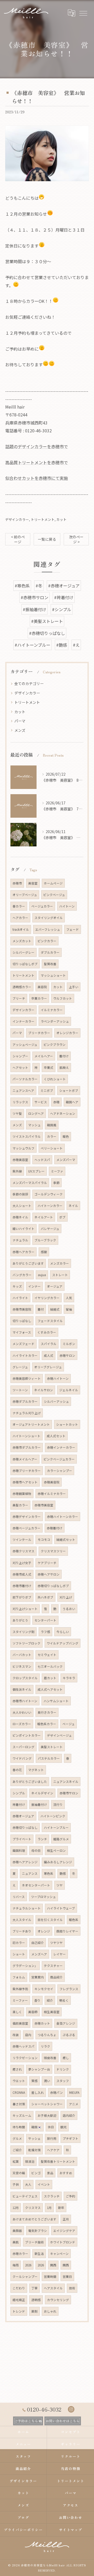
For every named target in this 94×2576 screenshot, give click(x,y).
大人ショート (22, 1206)
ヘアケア (53, 2150)
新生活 (39, 2254)
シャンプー (20, 1056)
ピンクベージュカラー (59, 1459)
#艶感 (62, 645)
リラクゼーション (25, 2058)
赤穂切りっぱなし (25, 1828)
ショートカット (67, 1424)
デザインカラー (17, 519)
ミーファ (57, 1171)
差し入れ (38, 2092)
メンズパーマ (66, 1160)
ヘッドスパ (42, 1160)
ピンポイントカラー (27, 1735)
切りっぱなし (22, 1321)
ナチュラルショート (27, 1908)
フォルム (19, 1977)
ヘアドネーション (63, 1113)
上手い (74, 987)
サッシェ (34, 2138)
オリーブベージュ (25, 895)
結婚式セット (66, 1540)
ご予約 (70, 2196)
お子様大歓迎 (47, 2115)
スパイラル (49, 1344)
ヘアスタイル (53, 2288)
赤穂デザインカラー (27, 1517)
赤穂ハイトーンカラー (63, 1517)
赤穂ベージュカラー (27, 1528)
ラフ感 (45, 1632)
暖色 (66, 1136)
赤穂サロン (67, 1355)
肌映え (64, 1068)
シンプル (19, 1793)
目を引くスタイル (50, 1920)
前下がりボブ (22, 1597)
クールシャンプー (25, 2277)
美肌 (16, 2242)
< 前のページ (18, 539)
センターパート (45, 1620)
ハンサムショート (56, 1701)
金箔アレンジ (66, 2023)
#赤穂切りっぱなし (47, 633)
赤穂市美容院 (22, 1309)
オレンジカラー (67, 1033)
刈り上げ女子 (22, 1563)
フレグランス (69, 1989)
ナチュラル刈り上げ (27, 1413)
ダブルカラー (50, 952)
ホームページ (53, 883)
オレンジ (44, 1931)
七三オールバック (50, 1666)
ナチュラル (20, 1240)
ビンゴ (36, 2173)
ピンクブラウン (55, 1045)
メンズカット (22, 941)
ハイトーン (67, 906)
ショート (19, 1954)
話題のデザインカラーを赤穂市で (37, 446)
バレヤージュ (50, 1229)
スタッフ (63, 2081)
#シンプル (62, 609)
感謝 (44, 1252)
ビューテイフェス (25, 2196)
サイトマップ (71, 2530)
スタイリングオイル (49, 918)
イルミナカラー (52, 1010)
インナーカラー (23, 1021)
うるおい (69, 1609)
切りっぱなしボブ (25, 964)
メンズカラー (60, 1263)
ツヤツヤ (56, 1943)
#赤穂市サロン (34, 597)
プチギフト (70, 2138)
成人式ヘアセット (50, 1689)
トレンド (19, 2311)
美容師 (33, 2012)
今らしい (63, 1632)
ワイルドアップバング (63, 1643)
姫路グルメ (61, 1839)
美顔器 (17, 2231)
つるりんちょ (47, 2035)
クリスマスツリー (53, 1551)
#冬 (39, 586)
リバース (19, 1897)
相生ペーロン (56, 1850)
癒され (17, 2069)
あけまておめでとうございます (34, 2219)
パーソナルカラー (25, 1079)
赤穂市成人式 (22, 1574)
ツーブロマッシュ (43, 1897)
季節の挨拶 (20, 1194)
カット (61, 519)
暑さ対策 (19, 2104)
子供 (16, 2184)
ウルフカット (63, 998)
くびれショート (55, 1079)
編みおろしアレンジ (58, 1862)
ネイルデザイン (42, 1793)
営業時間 (50, 2277)
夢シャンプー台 (39, 2069)
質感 (34, 2081)
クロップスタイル (25, 1678)
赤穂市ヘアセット (25, 1482)
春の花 (17, 1770)
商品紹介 (56, 1977)
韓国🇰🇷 (36, 2127)
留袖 (69, 1309)
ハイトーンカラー (50, 1206)
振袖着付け (39, 1805)
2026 (28, 2265)
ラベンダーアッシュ (55, 1021)
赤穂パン (57, 2092)
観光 (63, 2127)
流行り (58, 1805)
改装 (16, 2035)
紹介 (50, 2000)
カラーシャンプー (60, 1471)
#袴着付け (64, 597)
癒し (66, 2058)
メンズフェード (23, 1344)
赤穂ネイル (20, 1217)
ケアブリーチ (47, 1563)
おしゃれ (50, 2311)
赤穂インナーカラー (61, 1447)
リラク (45, 2046)
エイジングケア (64, 2231)
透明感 (36, 2300)
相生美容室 (52, 2012)
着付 (41, 1309)
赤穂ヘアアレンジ (25, 1862)
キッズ (17, 1286)
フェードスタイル (50, 1321)
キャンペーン (59, 2254)
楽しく (17, 2012)
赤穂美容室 (20, 1160)
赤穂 (56, 1102)
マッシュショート (53, 975)
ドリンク (63, 2069)
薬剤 (34, 2311)
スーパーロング (23, 1747)
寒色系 (49, 1873)
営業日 (67, 2277)
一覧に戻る (47, 539)
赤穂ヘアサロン (49, 1574)
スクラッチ (52, 2196)
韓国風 (52, 1125)
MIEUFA (74, 2092)
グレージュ (20, 1367)
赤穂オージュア (23, 1816)
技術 (72, 2288)
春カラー (19, 906)
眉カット (50, 1678)
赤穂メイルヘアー (25, 1459)
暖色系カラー (47, 1724)
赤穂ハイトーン (58, 1378)
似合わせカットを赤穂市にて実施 (37, 478)
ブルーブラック (45, 1240)
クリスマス (33, 2208)
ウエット (19, 2081)
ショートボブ (69, 1090)
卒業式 (49, 1068)
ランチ (42, 1839)
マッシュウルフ (23, 1148)
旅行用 (52, 2138)
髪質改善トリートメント (58, 2161)
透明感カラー (22, 987)
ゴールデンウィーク (49, 1194)
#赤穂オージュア (64, 586)
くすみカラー (47, 1332)
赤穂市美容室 (44, 1505)
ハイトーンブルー (56, 1828)
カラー (52, 1136)
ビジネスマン (22, 1666)
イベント (44, 2184)
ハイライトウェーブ (61, 1908)
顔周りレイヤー (67, 1931)
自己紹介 (38, 1943)
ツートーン (20, 1390)
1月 (49, 2208)
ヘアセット (20, 1068)
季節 (56, 1183)
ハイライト (20, 1298)
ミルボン (69, 1344)
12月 (16, 2208)
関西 (53, 2265)
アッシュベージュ (25, 1045)
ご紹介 (17, 2150)
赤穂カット (42, 2023)
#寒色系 (22, 586)
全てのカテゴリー (29, 683)
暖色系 (74, 1920)
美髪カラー (20, 1505)
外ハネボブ (45, 1597)
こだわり (19, 2288)
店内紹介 (69, 2115)
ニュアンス (30, 1873)
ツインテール (22, 1540)
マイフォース (22, 1332)
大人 (28, 2184)
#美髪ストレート (47, 621)
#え (76, 645)
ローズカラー (22, 1724)
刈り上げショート (25, 1609)
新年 (61, 2208)
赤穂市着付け (22, 1586)
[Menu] (83, 13)
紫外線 (17, 1171)
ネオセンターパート (36, 1885)
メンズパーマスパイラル (30, 1183)
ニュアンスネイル (66, 1782)
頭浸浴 (30, 2161)
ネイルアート (44, 1217)
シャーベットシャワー (47, 2104)
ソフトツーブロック (27, 1643)
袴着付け (19, 1805)
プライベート (22, 1839)
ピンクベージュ (54, 895)
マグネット (36, 1770)
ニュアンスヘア (23, 1090)
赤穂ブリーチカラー (27, 1471)
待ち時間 (19, 2127)
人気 (69, 1298)
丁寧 (34, 2288)
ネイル (73, 1206)
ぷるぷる (69, 2035)
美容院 (42, 987)
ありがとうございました (30, 1782)
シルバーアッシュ (56, 1401)
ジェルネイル (69, 1390)
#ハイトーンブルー (33, 645)
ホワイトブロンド (63, 2242)
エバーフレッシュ (48, 929)
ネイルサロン (44, 1390)
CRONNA (19, 2092)
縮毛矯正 (19, 2300)
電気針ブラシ (38, 2231)
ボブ (62, 1217)
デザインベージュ (59, 1735)
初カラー (19, 1943)
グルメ (17, 2138)
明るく (64, 2000)
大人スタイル (22, 1920)
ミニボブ (47, 1090)
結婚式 (55, 1309)
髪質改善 (50, 964)
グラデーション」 (25, 1966)
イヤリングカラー (47, 1298)
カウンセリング (58, 2300)
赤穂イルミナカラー (52, 1494)
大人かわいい (22, 1712)
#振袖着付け (34, 609)
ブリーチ (19, 998)
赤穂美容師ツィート (27, 1378)
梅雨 (16, 2265)
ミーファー (20, 2000)
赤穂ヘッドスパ (23, 2046)
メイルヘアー (44, 1056)
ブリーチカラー (39, 1033)
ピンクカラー (47, 941)
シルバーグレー (23, 952)
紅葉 (16, 2161)
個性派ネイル (22, 1689)
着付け (64, 1056)
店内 (28, 2035)
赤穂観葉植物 (22, 1494)
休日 (51, 2127)
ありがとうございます (28, 1263)
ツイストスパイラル (27, 1136)
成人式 (49, 1355)
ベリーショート (52, 1148)
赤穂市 (17, 883)
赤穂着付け (55, 1528)
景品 (50, 2173)
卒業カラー (39, 998)
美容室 (33, 883)
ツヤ (60, 1885)
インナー (34, 1286)
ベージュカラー (42, 906)
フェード (73, 929)
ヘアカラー (20, 918)
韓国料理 (19, 1850)
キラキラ (69, 1678)
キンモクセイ (44, 1989)
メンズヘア (39, 1954)
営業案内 (38, 1977)
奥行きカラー (47, 1712)
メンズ (20, 730)
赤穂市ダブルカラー (27, 1447)
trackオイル (21, 929)
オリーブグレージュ (48, 1367)
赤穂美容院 (52, 1482)
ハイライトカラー (25, 1355)
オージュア (55, 1286)
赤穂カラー (20, 2254)
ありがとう (20, 1620)
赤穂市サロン (69, 1793)
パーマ (20, 721)
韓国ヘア (72, 1102)
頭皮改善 (50, 2058)
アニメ (74, 2104)
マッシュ (34, 1125)
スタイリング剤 (23, 1632)
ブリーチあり (22, 1931)
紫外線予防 (20, 1989)
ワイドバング (22, 1758)
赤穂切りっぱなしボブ (53, 1586)
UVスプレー (36, 1171)
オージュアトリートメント (31, 1424)
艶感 (63, 1873)
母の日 (36, 1850)
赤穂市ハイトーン (25, 1701)
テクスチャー (53, 1966)
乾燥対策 (34, 2150)
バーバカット (22, 1655)
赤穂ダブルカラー (25, 1401)
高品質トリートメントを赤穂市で (37, 462)
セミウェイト (47, 1655)
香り (37, 2000)
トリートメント (43, 519)
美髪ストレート (52, 1747)
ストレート (60, 1275)
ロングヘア (36, 1113)
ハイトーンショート (27, 1436)
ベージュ (69, 1724)
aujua (42, 1275)
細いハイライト (23, 1229)
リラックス (20, 1102)
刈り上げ (66, 1597)
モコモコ (44, 1540)
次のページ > (76, 539)
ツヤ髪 (17, 1113)
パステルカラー (49, 1758)
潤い (47, 2081)
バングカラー (22, 1275)
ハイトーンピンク (53, 1816)
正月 (66, 2219)
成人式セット (56, 1436)
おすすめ (66, 2173)
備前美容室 (20, 2023)
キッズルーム (22, 2115)
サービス (41, 1102)
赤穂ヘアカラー (23, 1252)
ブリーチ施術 (34, 2242)
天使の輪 (19, 2173)
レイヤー (60, 1954)
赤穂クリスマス (23, 1551)
